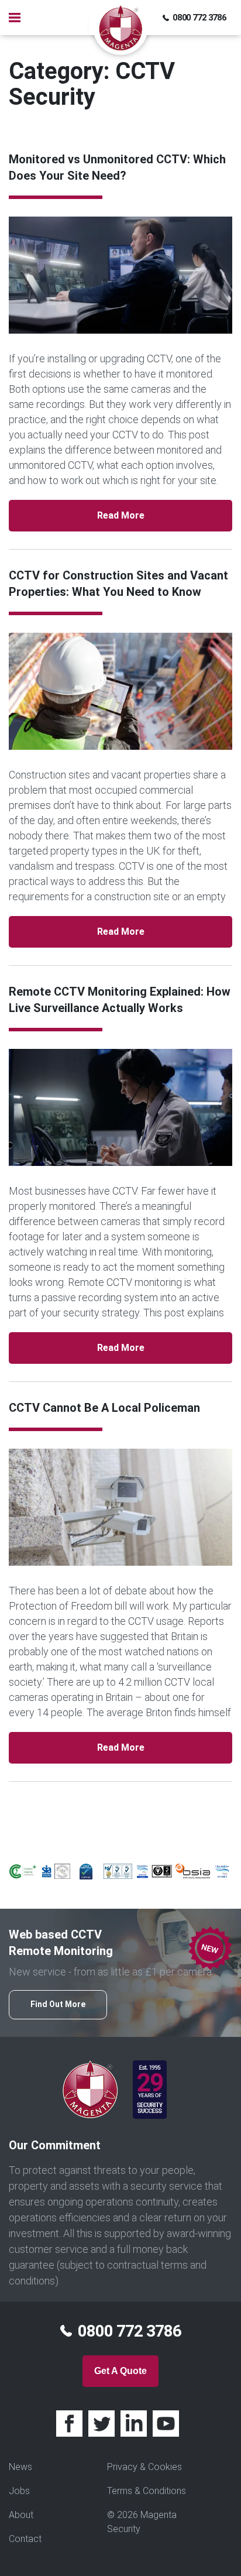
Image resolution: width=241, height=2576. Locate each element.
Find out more (58, 2004)
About (21, 2515)
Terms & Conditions (147, 2491)
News (20, 2467)
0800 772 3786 (199, 18)
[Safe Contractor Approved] (62, 1870)
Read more (121, 515)
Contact (25, 2539)
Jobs (19, 2491)
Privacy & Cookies (144, 2467)
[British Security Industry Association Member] (193, 1870)
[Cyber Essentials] (86, 1871)
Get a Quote (120, 2371)
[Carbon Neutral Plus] (23, 1870)
